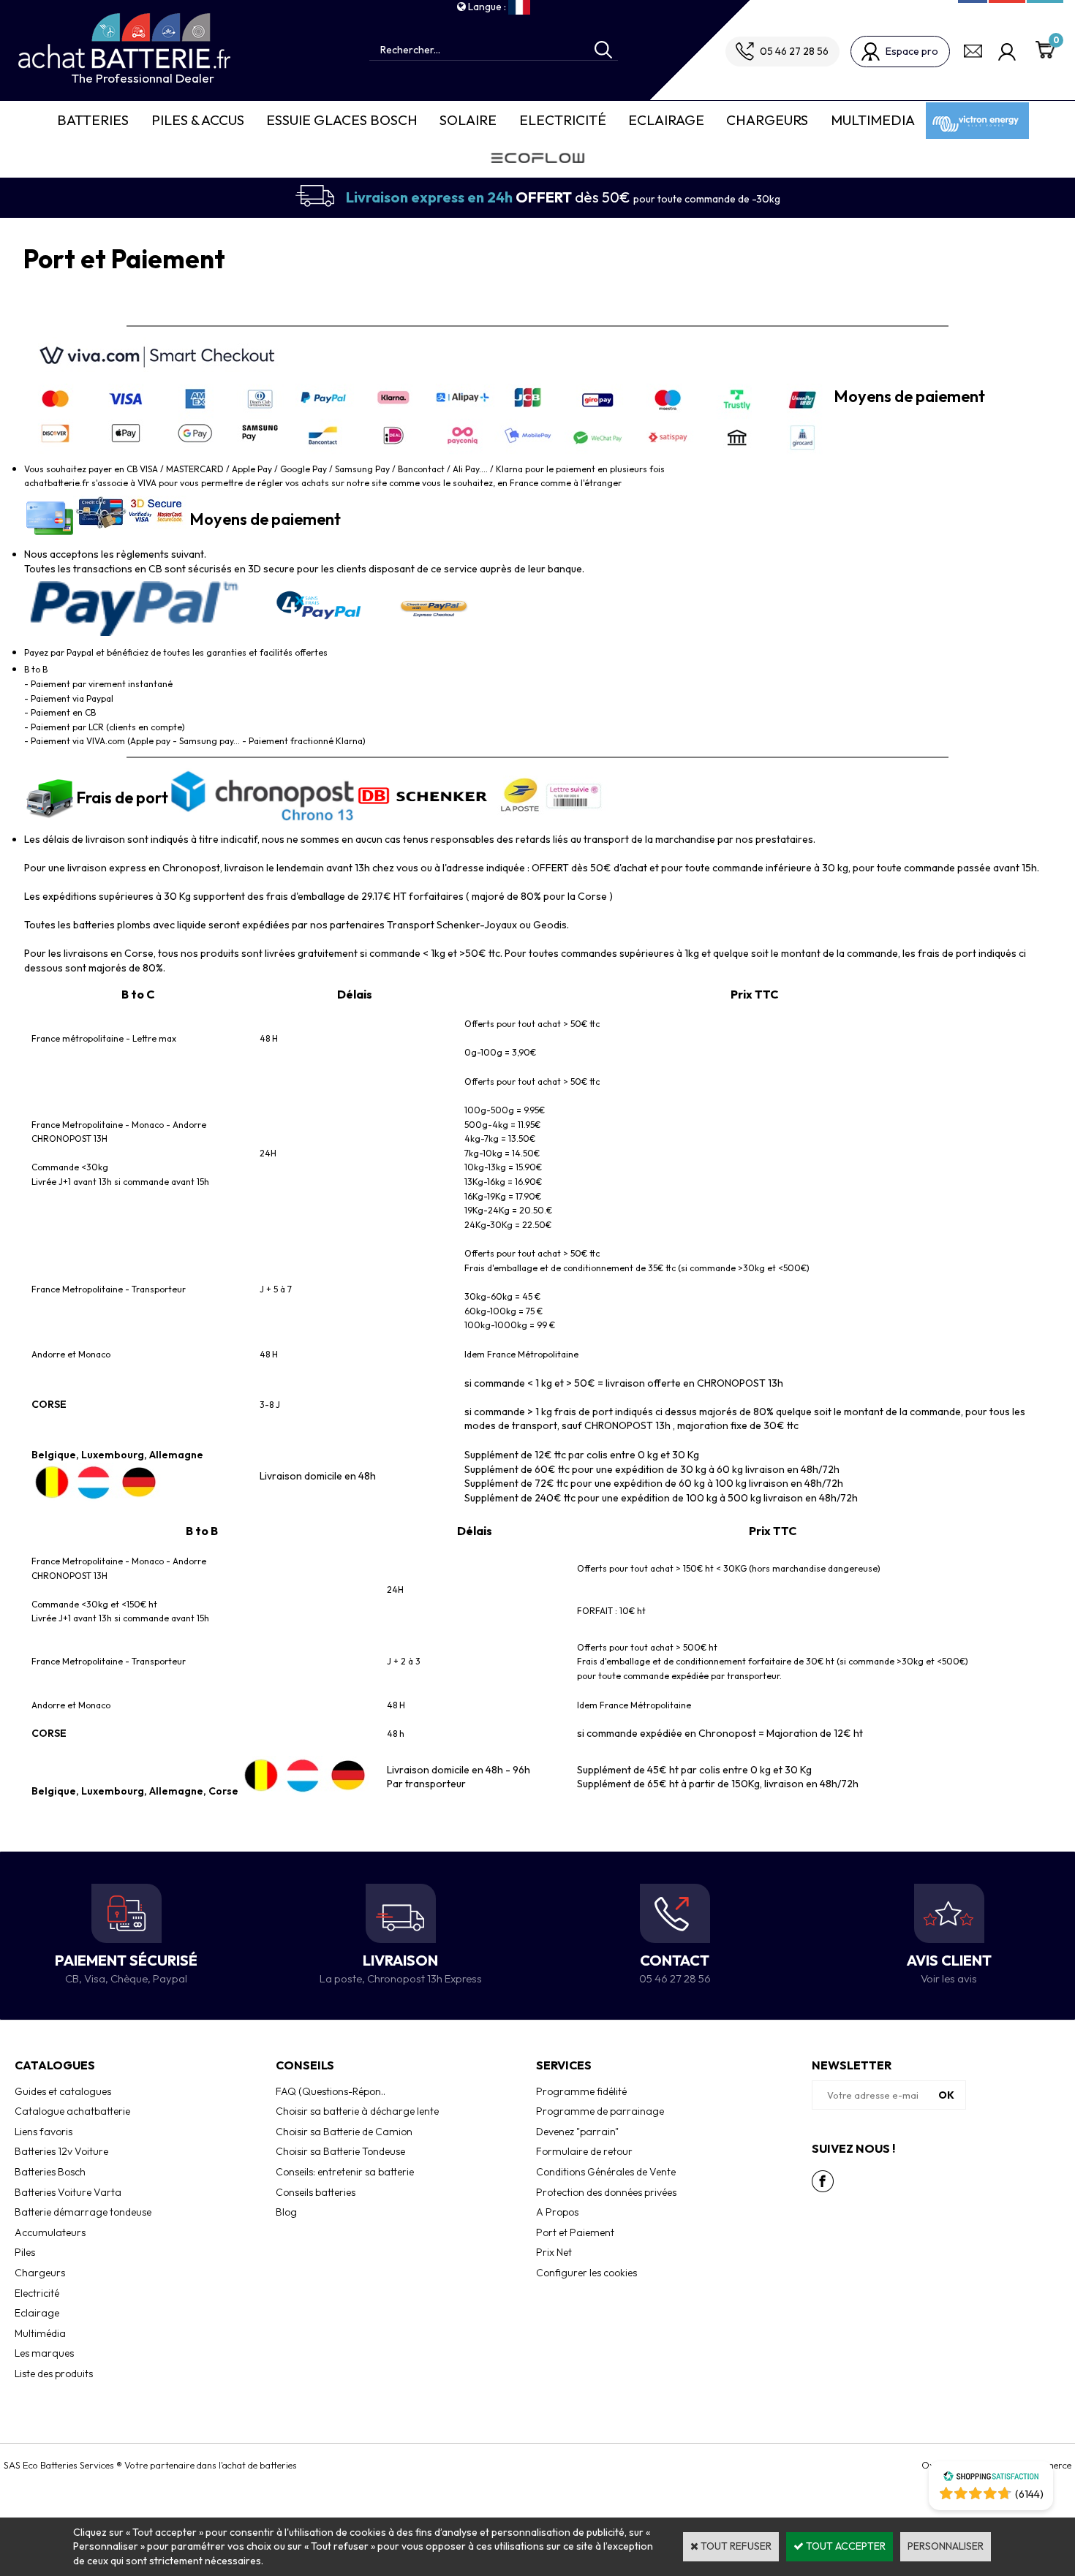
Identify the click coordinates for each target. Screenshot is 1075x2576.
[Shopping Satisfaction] (991, 2478)
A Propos (557, 2212)
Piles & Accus (198, 120)
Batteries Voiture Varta (68, 2192)
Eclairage (666, 120)
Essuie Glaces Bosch (342, 120)
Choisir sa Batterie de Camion (344, 2132)
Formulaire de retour (584, 2151)
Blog (286, 2212)
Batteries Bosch (50, 2172)
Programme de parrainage (600, 2111)
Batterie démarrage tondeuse (83, 2212)
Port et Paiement (575, 2232)
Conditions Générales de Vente (606, 2172)
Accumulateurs (50, 2232)
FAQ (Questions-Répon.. (331, 2091)
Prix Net (554, 2252)
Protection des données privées (606, 2192)
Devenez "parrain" (577, 2132)
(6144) (1029, 2494)
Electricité (563, 120)
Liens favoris (44, 2132)
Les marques (44, 2353)
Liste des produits (54, 2374)
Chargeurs (767, 120)
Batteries (93, 120)
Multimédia (40, 2333)
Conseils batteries (316, 2192)
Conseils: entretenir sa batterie (345, 2172)
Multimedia (873, 120)
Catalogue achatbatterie (72, 2111)
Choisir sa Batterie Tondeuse (340, 2151)
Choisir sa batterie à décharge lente (357, 2111)
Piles (25, 2252)
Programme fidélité (581, 2091)
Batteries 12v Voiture (61, 2151)
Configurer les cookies (586, 2273)
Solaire (468, 120)
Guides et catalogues (63, 2091)
